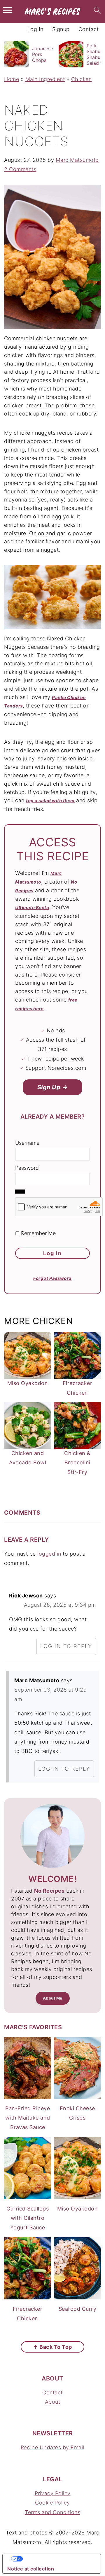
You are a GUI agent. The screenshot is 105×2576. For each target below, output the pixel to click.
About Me (53, 1998)
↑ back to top (52, 2347)
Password (27, 1168)
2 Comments (20, 169)
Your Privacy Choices (57, 2559)
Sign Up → (53, 1087)
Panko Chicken (69, 697)
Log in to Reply (66, 1646)
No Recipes (49, 1891)
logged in (49, 1554)
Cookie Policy (52, 2503)
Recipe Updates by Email (52, 2447)
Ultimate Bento (32, 908)
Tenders (13, 706)
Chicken (82, 79)
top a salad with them (50, 801)
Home (12, 79)
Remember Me (38, 1233)
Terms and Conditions (52, 2512)
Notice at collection (31, 2569)
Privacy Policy (53, 2493)
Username (27, 1143)
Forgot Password (52, 1278)
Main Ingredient (45, 79)
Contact (52, 2393)
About (53, 2402)
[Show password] (20, 1192)
